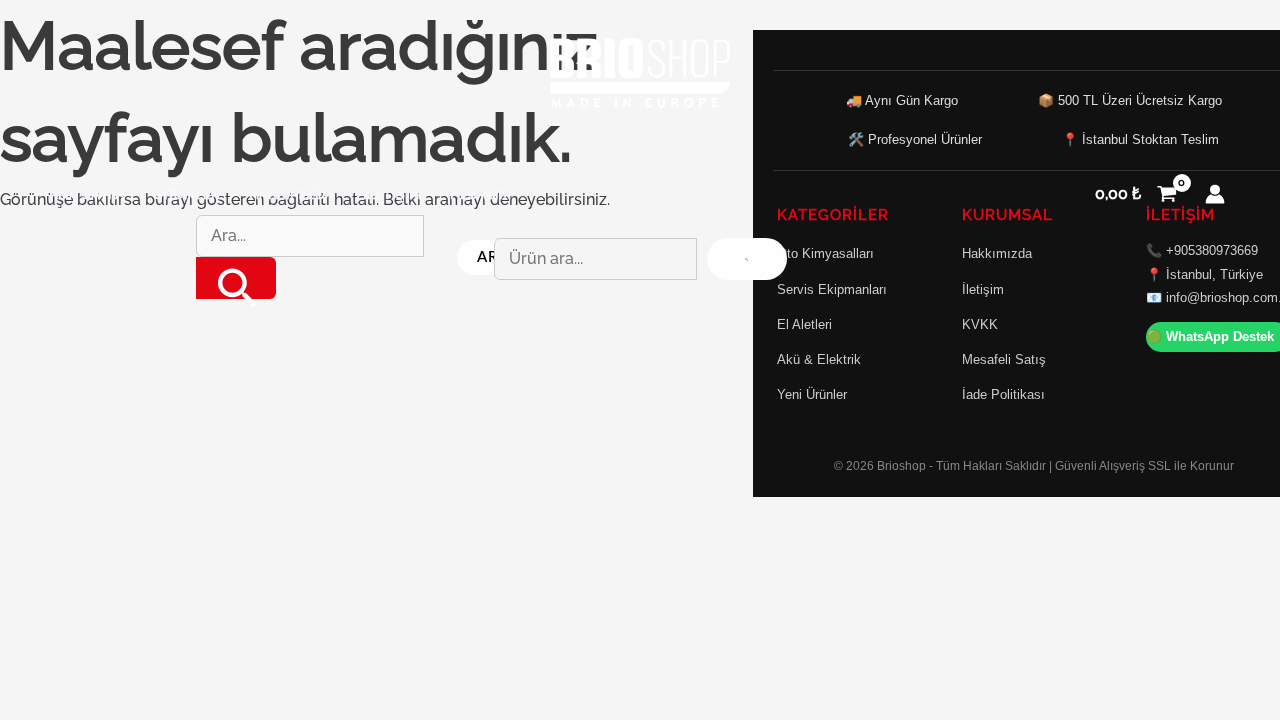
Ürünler (186, 193)
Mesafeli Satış (1004, 359)
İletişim (392, 193)
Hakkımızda (291, 193)
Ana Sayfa (86, 193)
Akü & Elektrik (819, 359)
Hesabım (480, 193)
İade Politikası (1003, 394)
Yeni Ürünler (812, 394)
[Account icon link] (1215, 194)
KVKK (980, 324)
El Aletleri (804, 324)
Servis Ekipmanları (832, 289)
